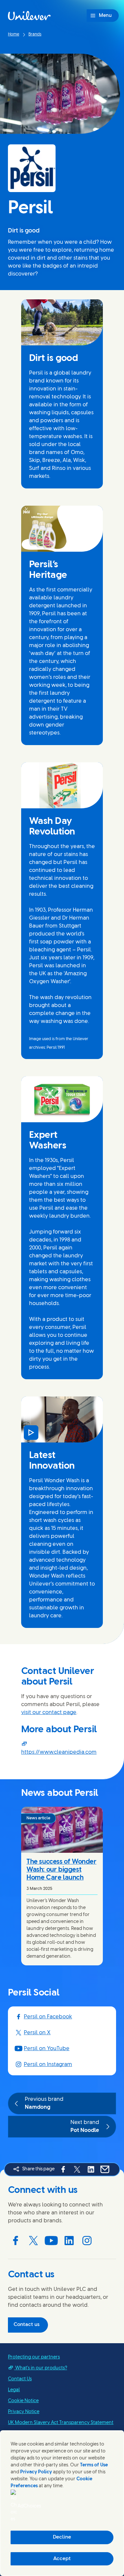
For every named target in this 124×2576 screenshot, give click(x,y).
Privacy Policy (36, 2472)
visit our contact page (49, 1713)
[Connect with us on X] (33, 2241)
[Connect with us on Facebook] (16, 2241)
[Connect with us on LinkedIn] (69, 2241)
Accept (62, 2559)
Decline (62, 2537)
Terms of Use (94, 2465)
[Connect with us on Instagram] (87, 2241)
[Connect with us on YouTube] (51, 2241)
